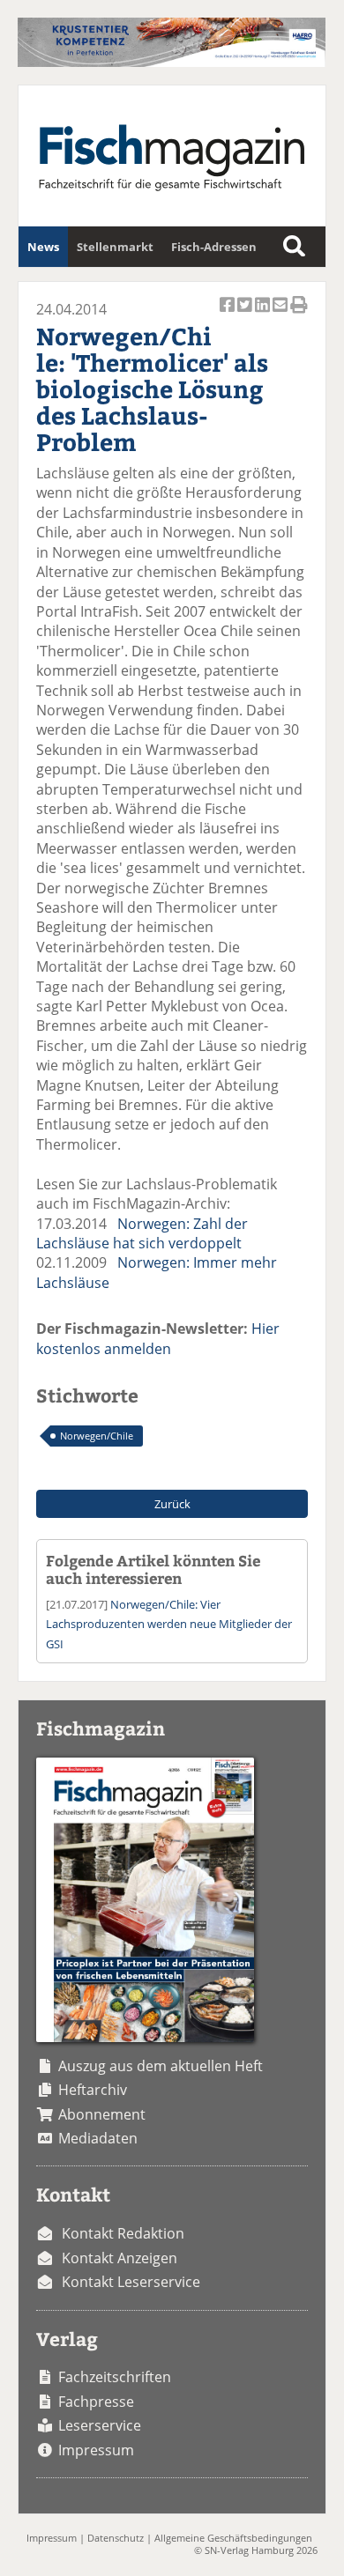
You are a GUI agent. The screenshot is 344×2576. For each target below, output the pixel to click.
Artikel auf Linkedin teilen (264, 314)
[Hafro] (172, 62)
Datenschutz (116, 2538)
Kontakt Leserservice (131, 2282)
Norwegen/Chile (97, 1436)
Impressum (96, 2450)
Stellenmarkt (115, 247)
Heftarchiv (93, 2090)
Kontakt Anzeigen (120, 2258)
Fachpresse (96, 2402)
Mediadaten (98, 2138)
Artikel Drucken (299, 314)
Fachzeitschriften (115, 2377)
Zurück (172, 1504)
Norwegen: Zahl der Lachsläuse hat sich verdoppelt (142, 1233)
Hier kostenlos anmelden (158, 1338)
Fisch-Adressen (214, 247)
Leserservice (100, 2425)
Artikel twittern (246, 314)
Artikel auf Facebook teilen (228, 314)
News (43, 247)
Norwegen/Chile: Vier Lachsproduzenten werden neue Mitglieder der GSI (169, 1624)
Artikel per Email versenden (281, 314)
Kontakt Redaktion (123, 2233)
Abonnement (102, 2114)
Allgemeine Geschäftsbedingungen (233, 2538)
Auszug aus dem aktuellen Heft (161, 2066)
